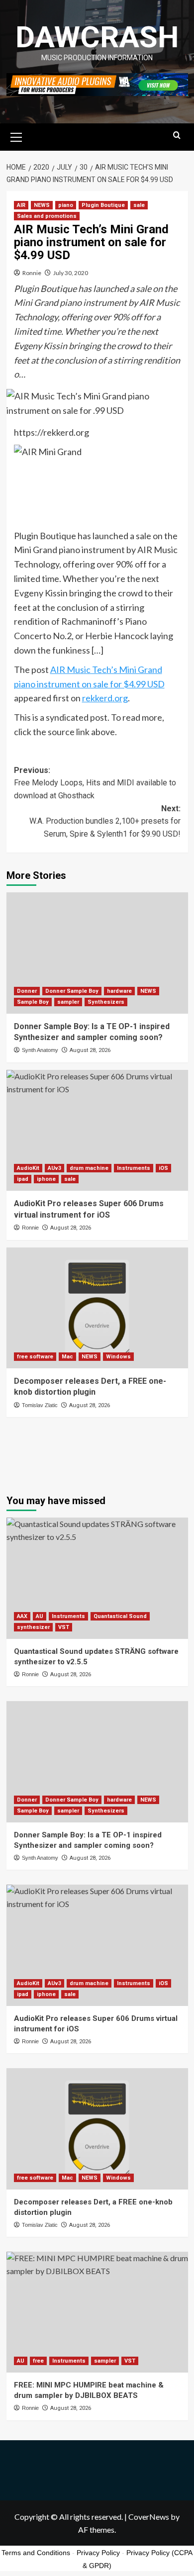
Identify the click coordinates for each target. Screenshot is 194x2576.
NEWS (42, 205)
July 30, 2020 (71, 273)
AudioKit (28, 1168)
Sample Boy (33, 1002)
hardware (119, 991)
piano (66, 205)
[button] (16, 136)
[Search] (177, 136)
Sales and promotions (47, 216)
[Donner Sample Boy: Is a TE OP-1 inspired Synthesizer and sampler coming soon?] (97, 953)
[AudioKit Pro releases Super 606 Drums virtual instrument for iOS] (97, 1130)
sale (139, 205)
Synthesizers (106, 1002)
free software (35, 1357)
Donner (27, 991)
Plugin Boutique (103, 205)
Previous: (95, 783)
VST (64, 1627)
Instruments (134, 1168)
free (38, 2361)
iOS (163, 1168)
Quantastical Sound (120, 1616)
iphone (46, 1179)
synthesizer (33, 1627)
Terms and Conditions (36, 2553)
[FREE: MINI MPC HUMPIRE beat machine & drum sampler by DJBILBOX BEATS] (97, 2312)
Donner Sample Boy (72, 991)
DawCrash (97, 37)
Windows (118, 1357)
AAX (22, 1616)
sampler (68, 1002)
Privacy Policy (98, 2553)
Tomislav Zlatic (40, 1405)
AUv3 (54, 1168)
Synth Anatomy (40, 1050)
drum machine (89, 1168)
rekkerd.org (105, 698)
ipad (23, 1179)
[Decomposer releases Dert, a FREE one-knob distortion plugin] (97, 1308)
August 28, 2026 (90, 1050)
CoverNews (149, 2517)
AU (40, 1616)
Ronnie (32, 273)
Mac (67, 1357)
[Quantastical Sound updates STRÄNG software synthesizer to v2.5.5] (97, 1578)
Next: (105, 821)
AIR (21, 205)
